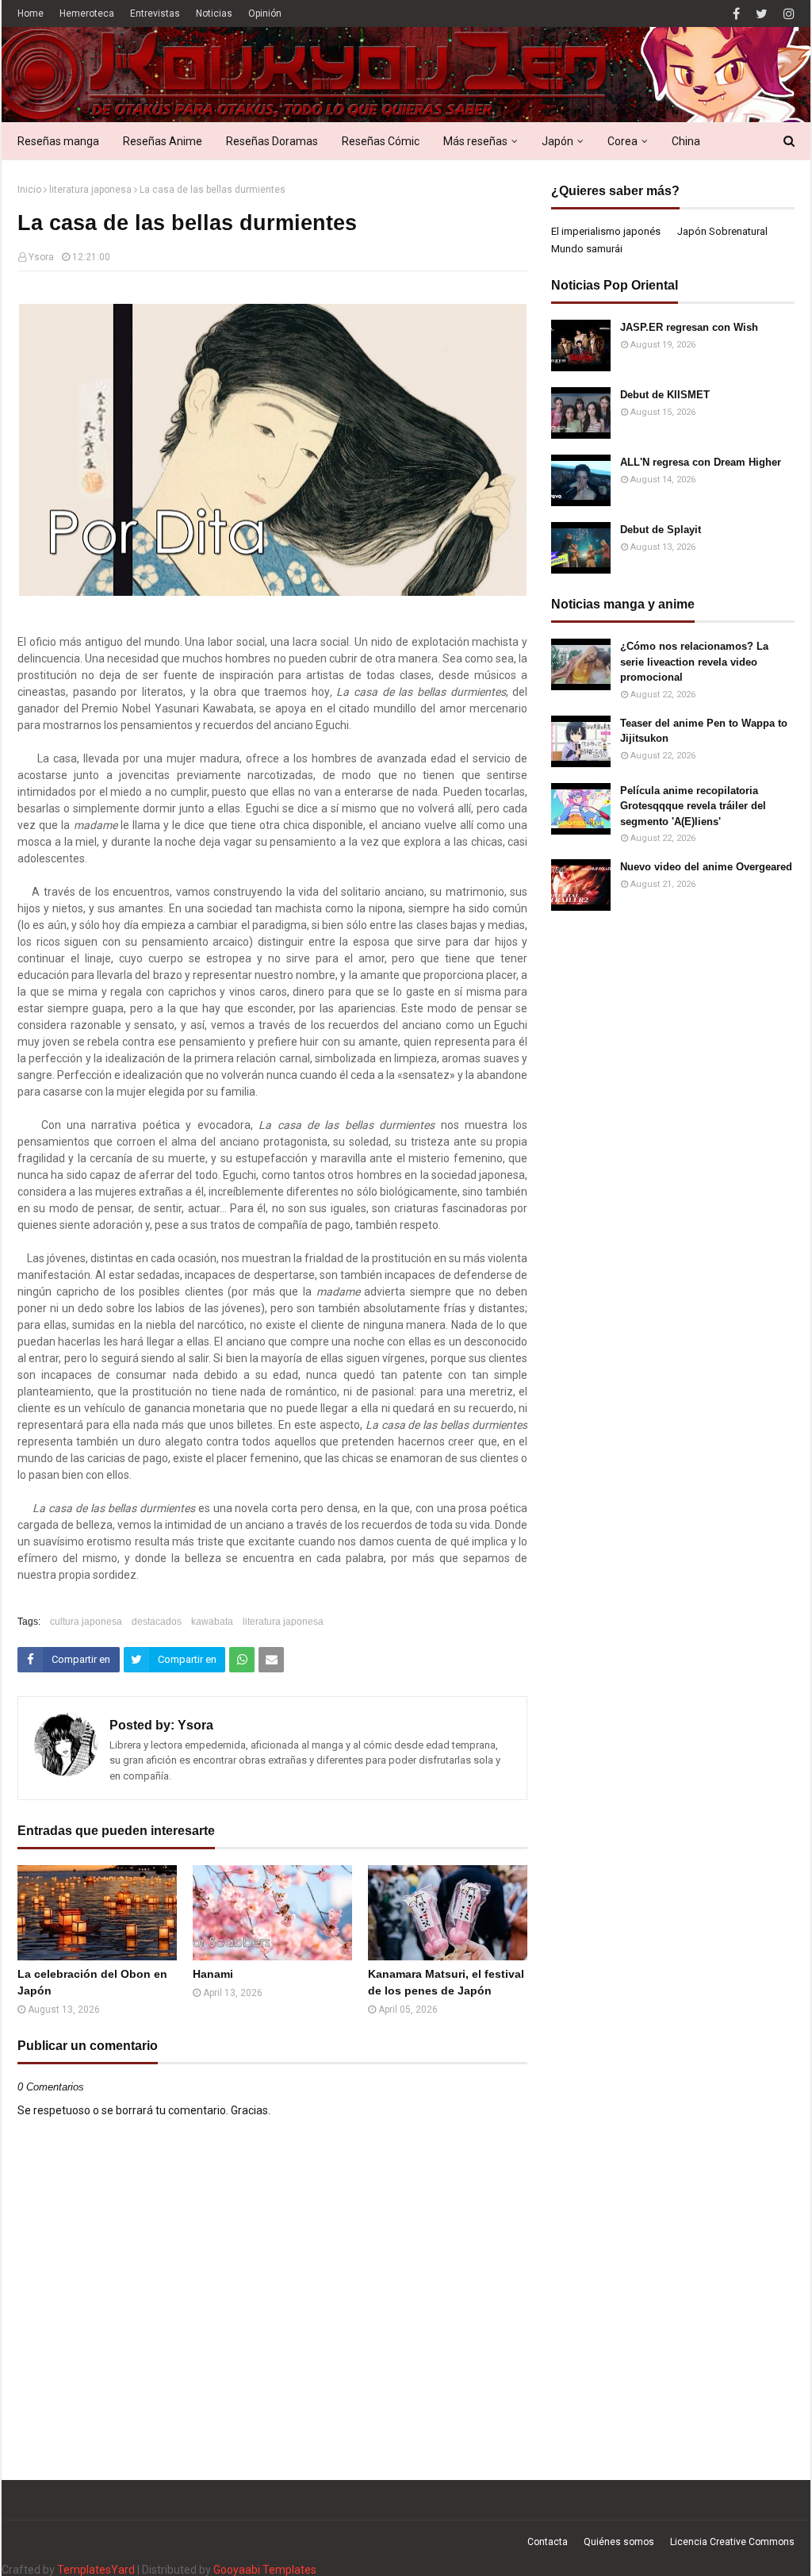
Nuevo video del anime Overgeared (706, 867)
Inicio (29, 190)
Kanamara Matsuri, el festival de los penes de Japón (446, 1982)
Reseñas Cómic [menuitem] (381, 141)
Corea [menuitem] (622, 141)
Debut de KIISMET (665, 395)
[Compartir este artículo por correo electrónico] (271, 1660)
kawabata (212, 1622)
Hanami (213, 1974)
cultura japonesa (86, 1622)
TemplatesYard (96, 2570)
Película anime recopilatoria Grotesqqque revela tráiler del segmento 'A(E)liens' (693, 806)
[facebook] (736, 14)
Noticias (214, 13)
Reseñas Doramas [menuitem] (272, 141)
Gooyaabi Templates (265, 2570)
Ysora (41, 257)
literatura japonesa (90, 190)
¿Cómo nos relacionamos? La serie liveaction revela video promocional (694, 662)
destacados (157, 1622)
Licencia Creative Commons (732, 2542)
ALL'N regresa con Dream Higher (701, 462)
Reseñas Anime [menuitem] (163, 141)
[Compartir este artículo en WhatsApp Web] (242, 1660)
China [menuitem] (686, 141)
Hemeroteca (87, 13)
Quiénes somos (619, 2542)
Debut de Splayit (661, 530)
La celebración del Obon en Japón (92, 1982)
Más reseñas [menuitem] (475, 141)
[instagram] (787, 14)
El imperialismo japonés (606, 231)
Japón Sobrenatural (722, 231)
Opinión (265, 13)
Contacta (548, 2542)
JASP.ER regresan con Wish (689, 327)
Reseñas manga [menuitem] (58, 141)
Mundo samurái (587, 249)
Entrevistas (155, 13)
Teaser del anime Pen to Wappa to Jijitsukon (704, 731)
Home (31, 13)
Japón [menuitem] (557, 141)
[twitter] (762, 14)
